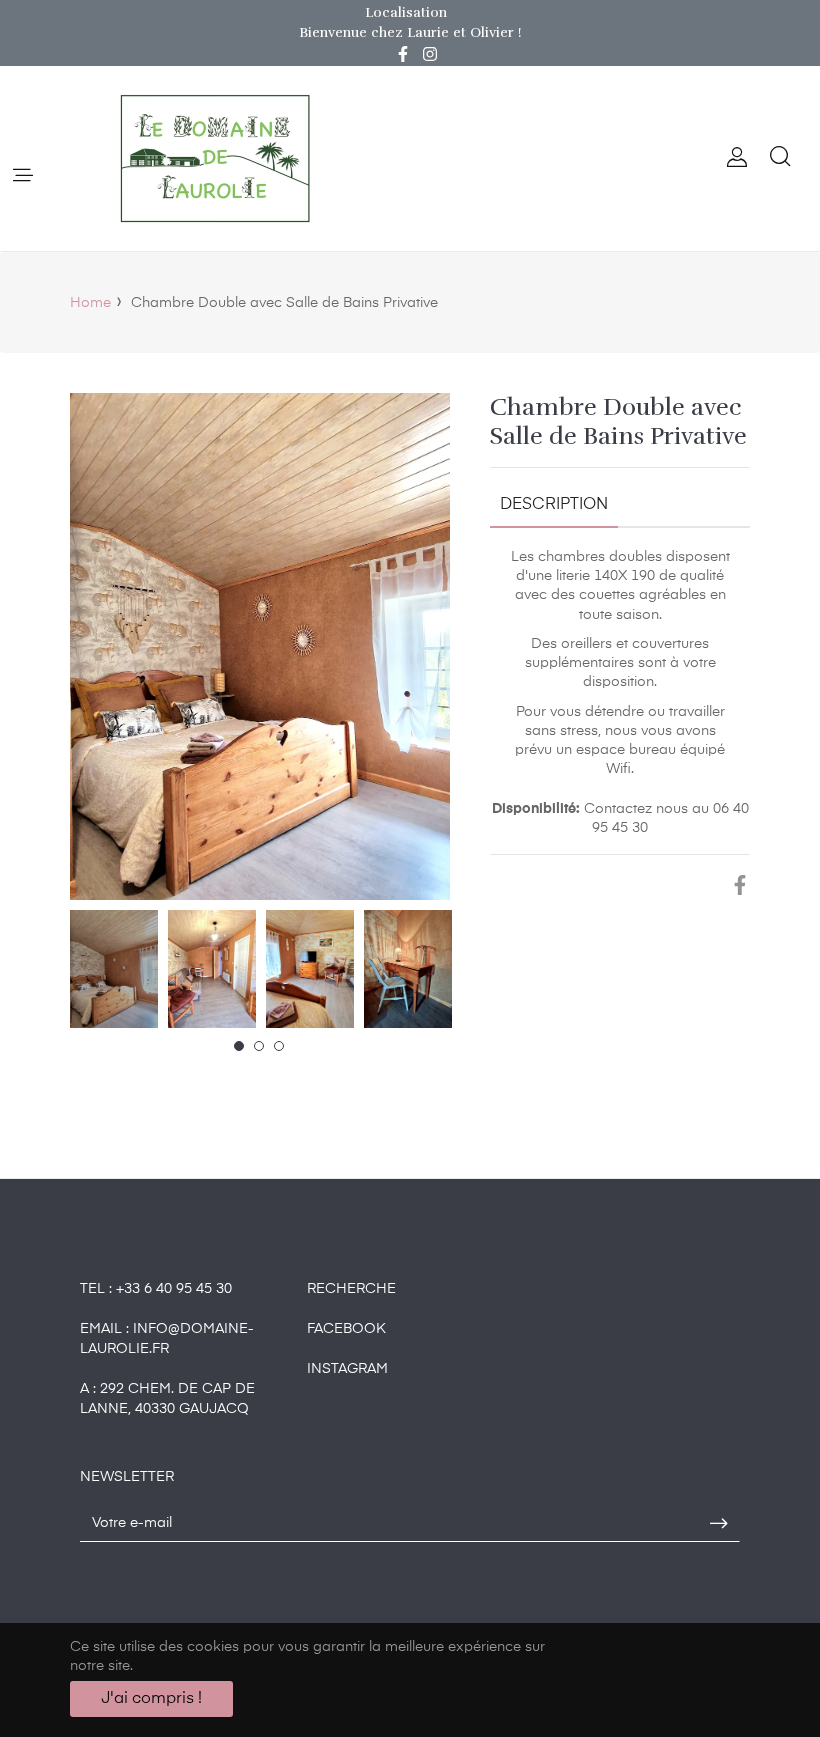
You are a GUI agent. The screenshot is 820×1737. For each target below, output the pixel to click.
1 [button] (239, 1046)
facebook (346, 1329)
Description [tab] (554, 505)
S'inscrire (718, 1524)
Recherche (351, 1289)
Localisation (406, 12)
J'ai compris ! (151, 1699)
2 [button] (259, 1046)
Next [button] (435, 969)
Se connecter (737, 158)
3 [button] (279, 1046)
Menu (21, 176)
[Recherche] (778, 158)
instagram (347, 1369)
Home (90, 303)
